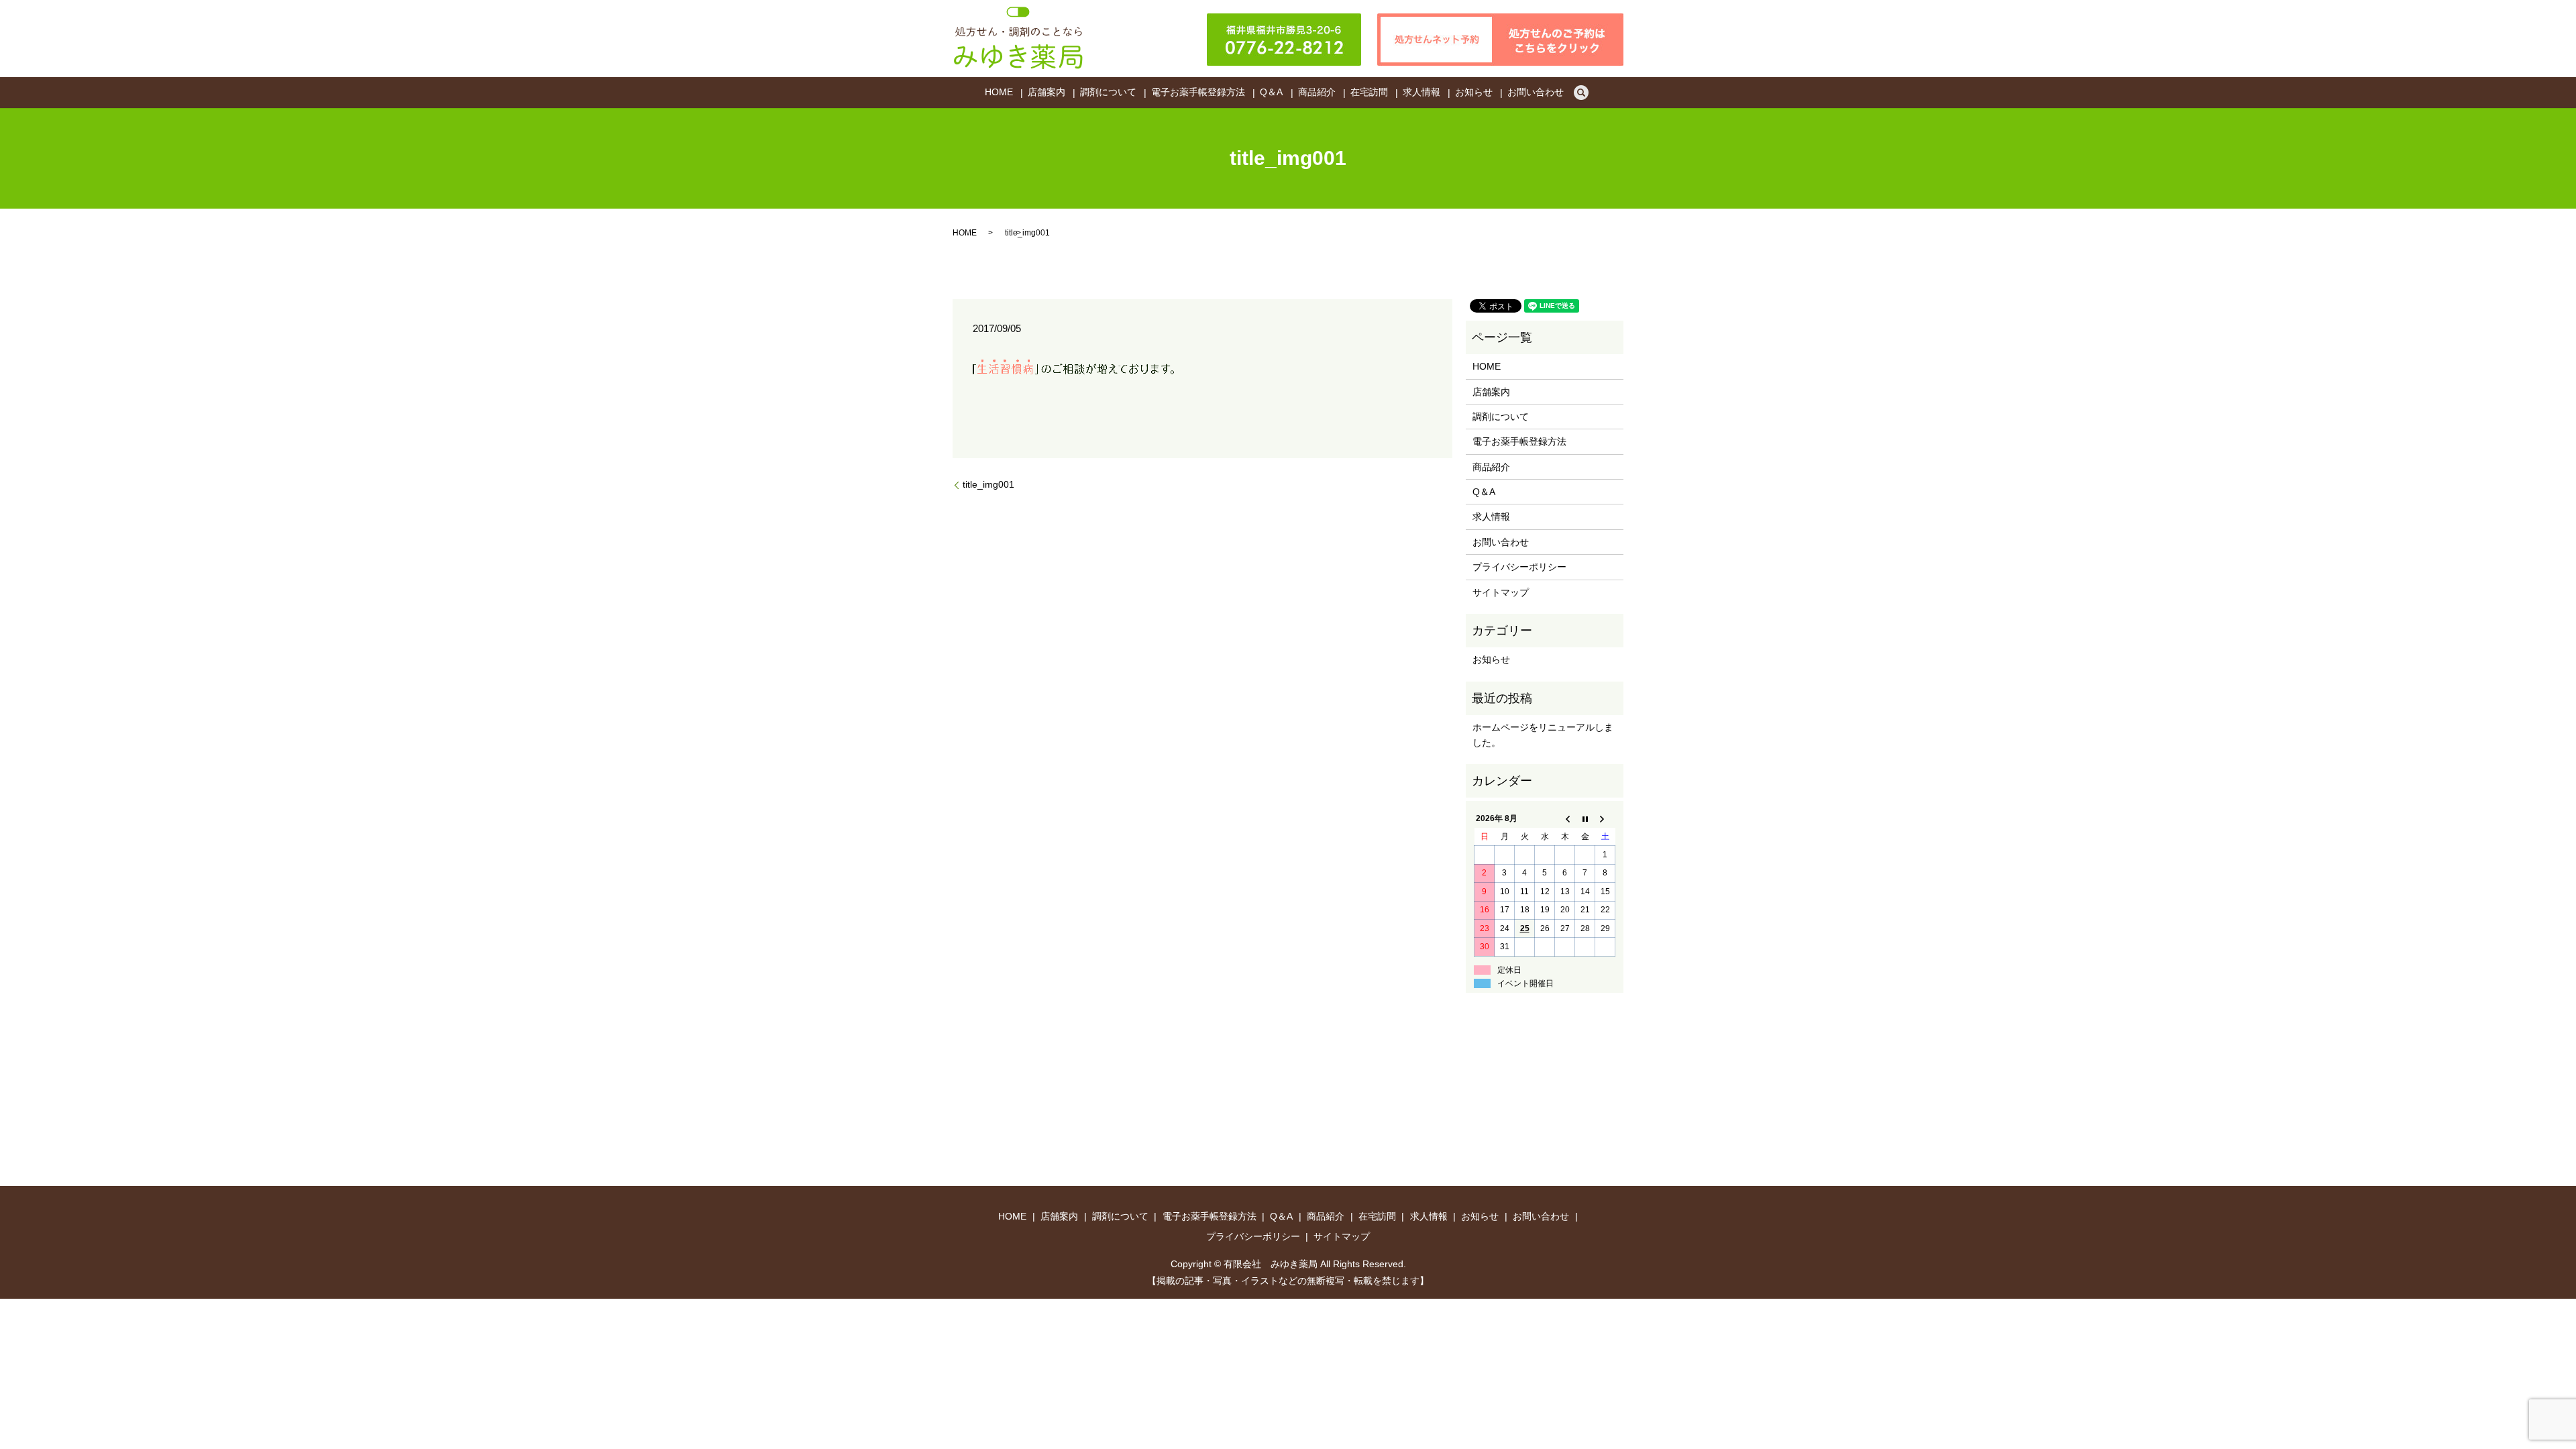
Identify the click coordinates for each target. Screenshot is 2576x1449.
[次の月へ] (1605, 819)
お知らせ (1474, 93)
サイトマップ (1501, 592)
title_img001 (988, 484)
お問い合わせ (1536, 93)
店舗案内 (1046, 93)
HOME (999, 93)
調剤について (1108, 93)
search (1581, 93)
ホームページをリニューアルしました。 (1543, 735)
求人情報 (1421, 93)
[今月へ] (1585, 819)
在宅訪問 (1369, 93)
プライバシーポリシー (1519, 567)
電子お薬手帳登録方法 (1198, 93)
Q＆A (1271, 93)
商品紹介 (1317, 93)
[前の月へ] (1565, 819)
